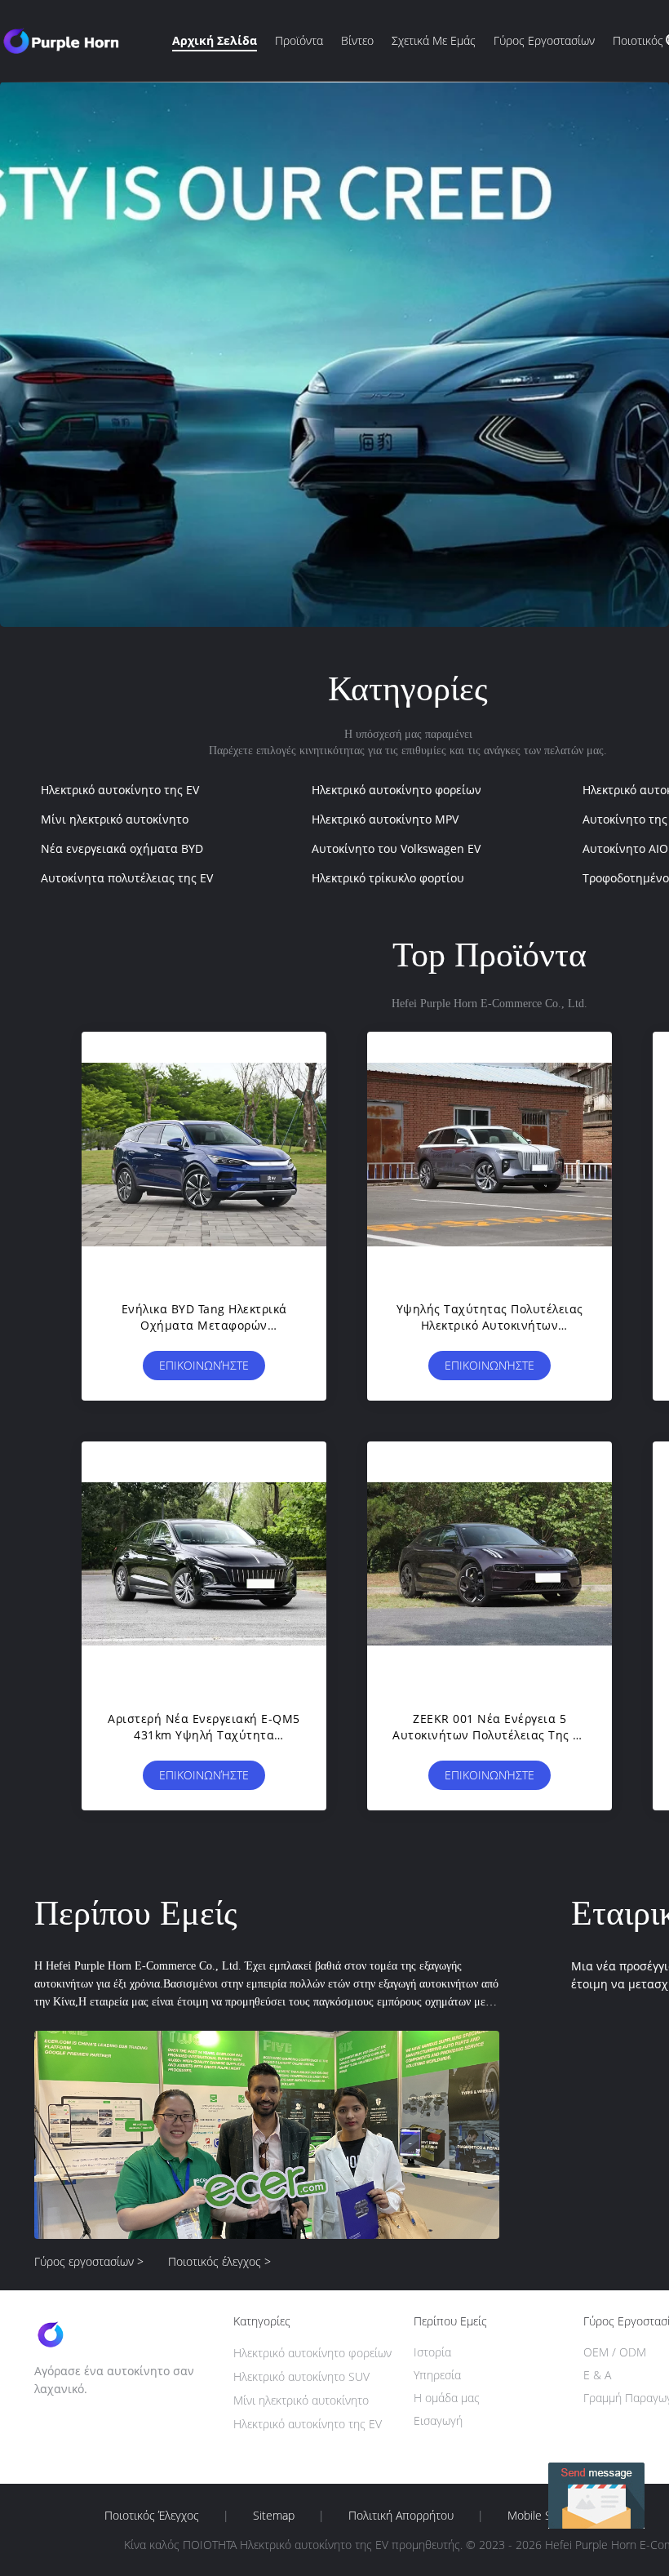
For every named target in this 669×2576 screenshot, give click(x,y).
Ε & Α (597, 2375)
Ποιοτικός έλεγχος (152, 2516)
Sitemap (274, 2516)
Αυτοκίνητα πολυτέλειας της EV (127, 878)
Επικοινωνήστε (204, 1365)
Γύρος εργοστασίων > (89, 2261)
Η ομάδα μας (447, 2398)
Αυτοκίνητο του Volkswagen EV (396, 848)
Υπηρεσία (437, 2375)
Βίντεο (357, 40)
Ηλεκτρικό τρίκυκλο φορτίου (388, 878)
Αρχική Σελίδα (215, 40)
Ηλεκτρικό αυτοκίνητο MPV (385, 819)
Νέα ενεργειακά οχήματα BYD (122, 848)
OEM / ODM (615, 2352)
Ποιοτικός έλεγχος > (219, 2261)
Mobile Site (536, 2516)
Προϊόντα (299, 40)
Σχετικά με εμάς (434, 40)
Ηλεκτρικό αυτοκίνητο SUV (301, 2376)
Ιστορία (432, 2352)
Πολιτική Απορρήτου (401, 2516)
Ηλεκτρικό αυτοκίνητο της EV (120, 790)
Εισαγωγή (438, 2421)
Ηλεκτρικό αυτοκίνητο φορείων (397, 790)
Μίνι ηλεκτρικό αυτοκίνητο (115, 819)
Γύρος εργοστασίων (544, 40)
